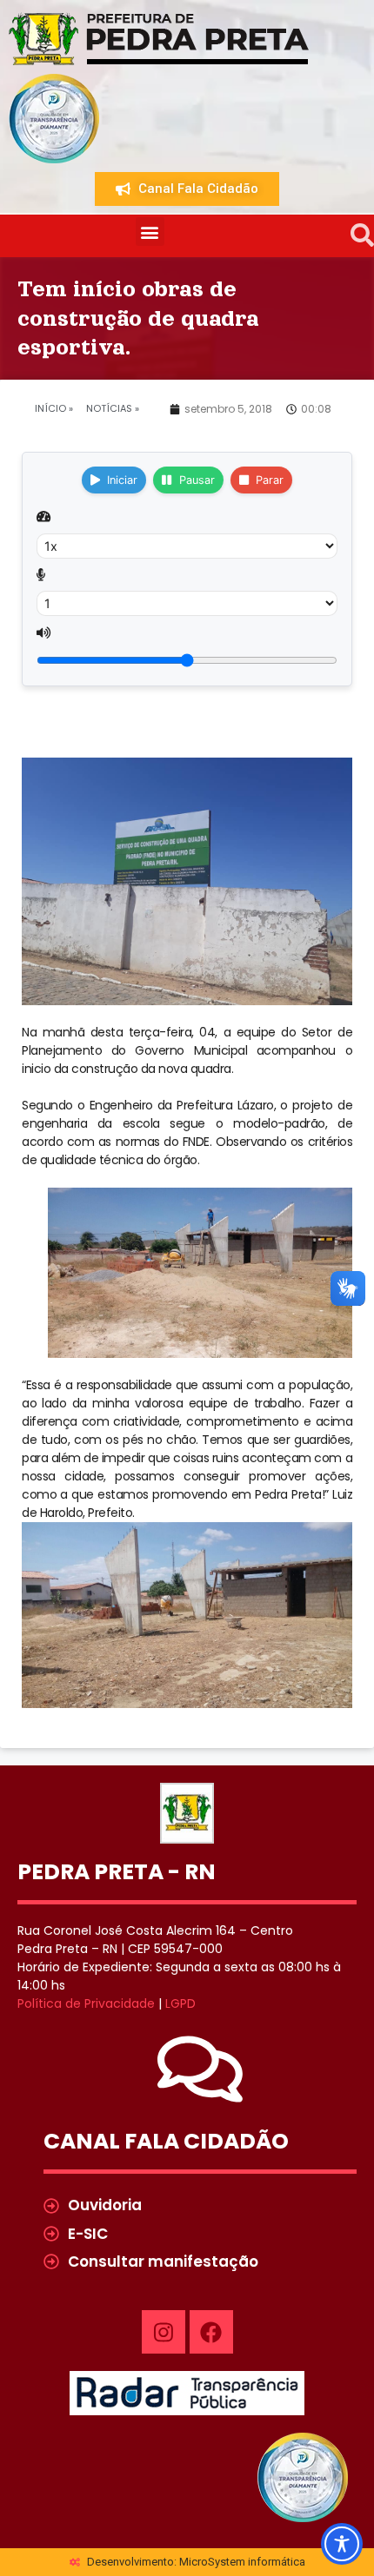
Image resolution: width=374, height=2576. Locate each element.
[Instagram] (164, 2332)
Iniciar (122, 480)
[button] (150, 232)
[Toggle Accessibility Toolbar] (342, 2544)
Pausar (197, 480)
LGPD (180, 2003)
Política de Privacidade (86, 2003)
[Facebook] (211, 2332)
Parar (270, 480)
